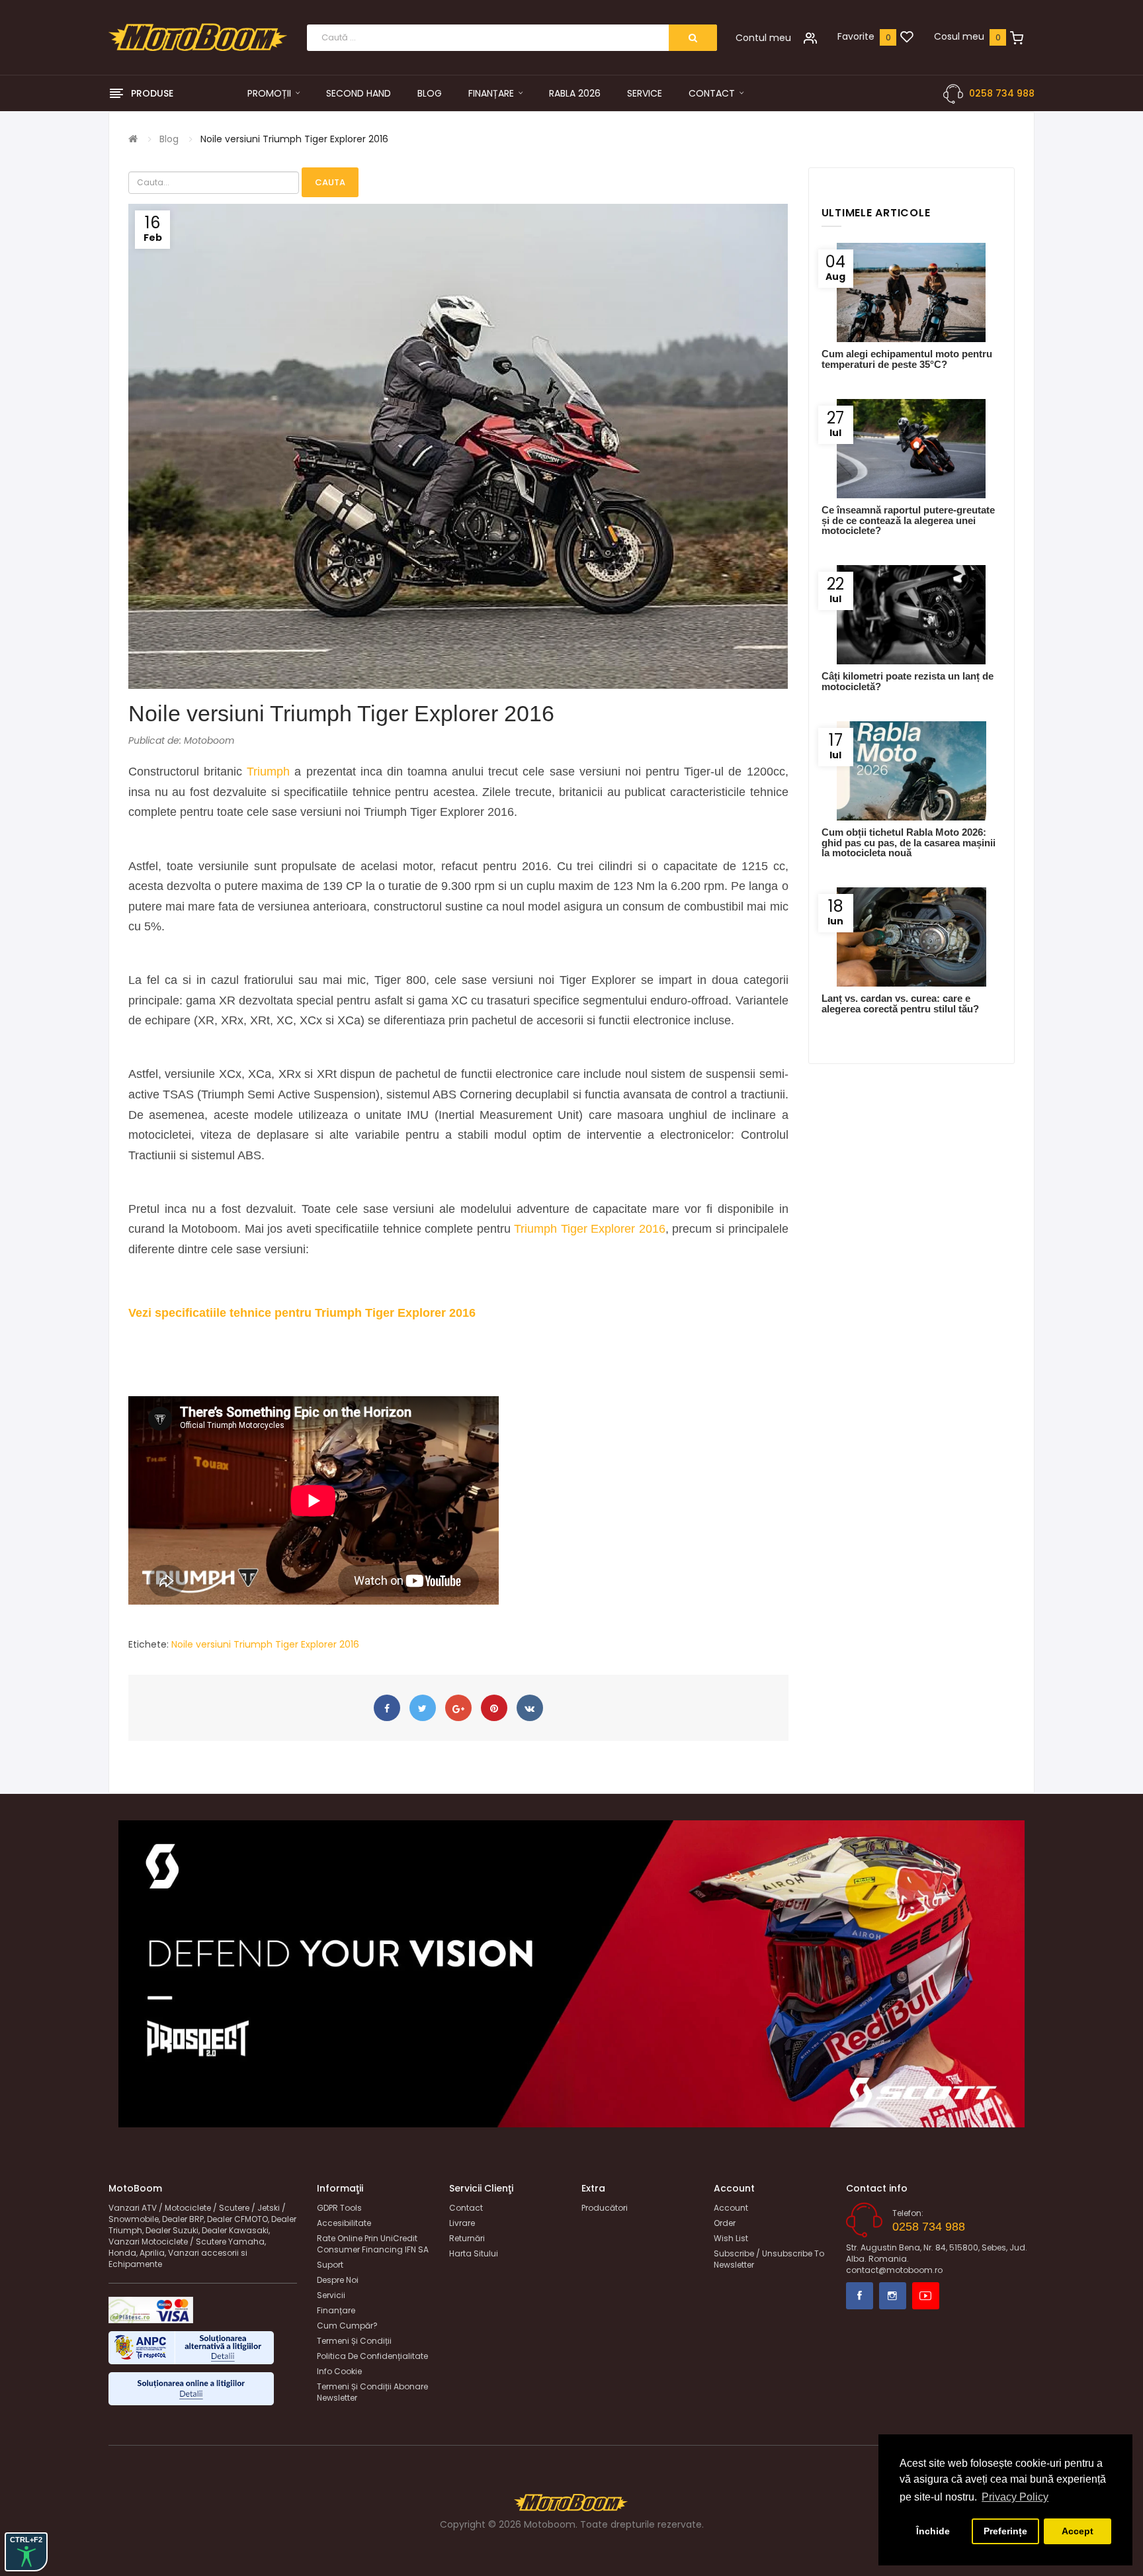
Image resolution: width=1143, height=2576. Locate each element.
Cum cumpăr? (347, 2326)
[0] (907, 38)
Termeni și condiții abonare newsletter (372, 2392)
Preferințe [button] (1005, 2531)
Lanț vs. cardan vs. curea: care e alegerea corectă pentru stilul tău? (900, 1003)
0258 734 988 (1002, 93)
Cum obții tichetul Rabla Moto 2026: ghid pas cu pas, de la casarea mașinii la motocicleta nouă (909, 842)
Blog (169, 139)
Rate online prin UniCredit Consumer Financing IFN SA (373, 2244)
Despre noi (338, 2280)
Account (731, 2208)
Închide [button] (933, 2531)
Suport (330, 2265)
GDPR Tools (339, 2208)
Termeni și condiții (354, 2341)
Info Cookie (339, 2371)
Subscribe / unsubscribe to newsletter (769, 2259)
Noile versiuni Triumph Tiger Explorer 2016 (294, 139)
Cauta (330, 182)
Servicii (331, 2295)
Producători (605, 2208)
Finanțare (336, 2310)
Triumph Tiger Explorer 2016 (590, 1229)
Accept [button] (1078, 2531)
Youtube (926, 2296)
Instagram (893, 2296)
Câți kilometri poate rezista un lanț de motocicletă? (908, 681)
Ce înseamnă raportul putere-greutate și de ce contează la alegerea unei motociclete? (908, 520)
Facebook (860, 2296)
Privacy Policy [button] (1015, 2497)
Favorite (856, 36)
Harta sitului (474, 2253)
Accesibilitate (344, 2223)
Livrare (462, 2223)
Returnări (467, 2238)
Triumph (268, 772)
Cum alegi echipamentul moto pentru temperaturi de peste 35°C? (907, 359)
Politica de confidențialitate (372, 2356)
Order (725, 2223)
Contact (466, 2208)
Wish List (731, 2238)
